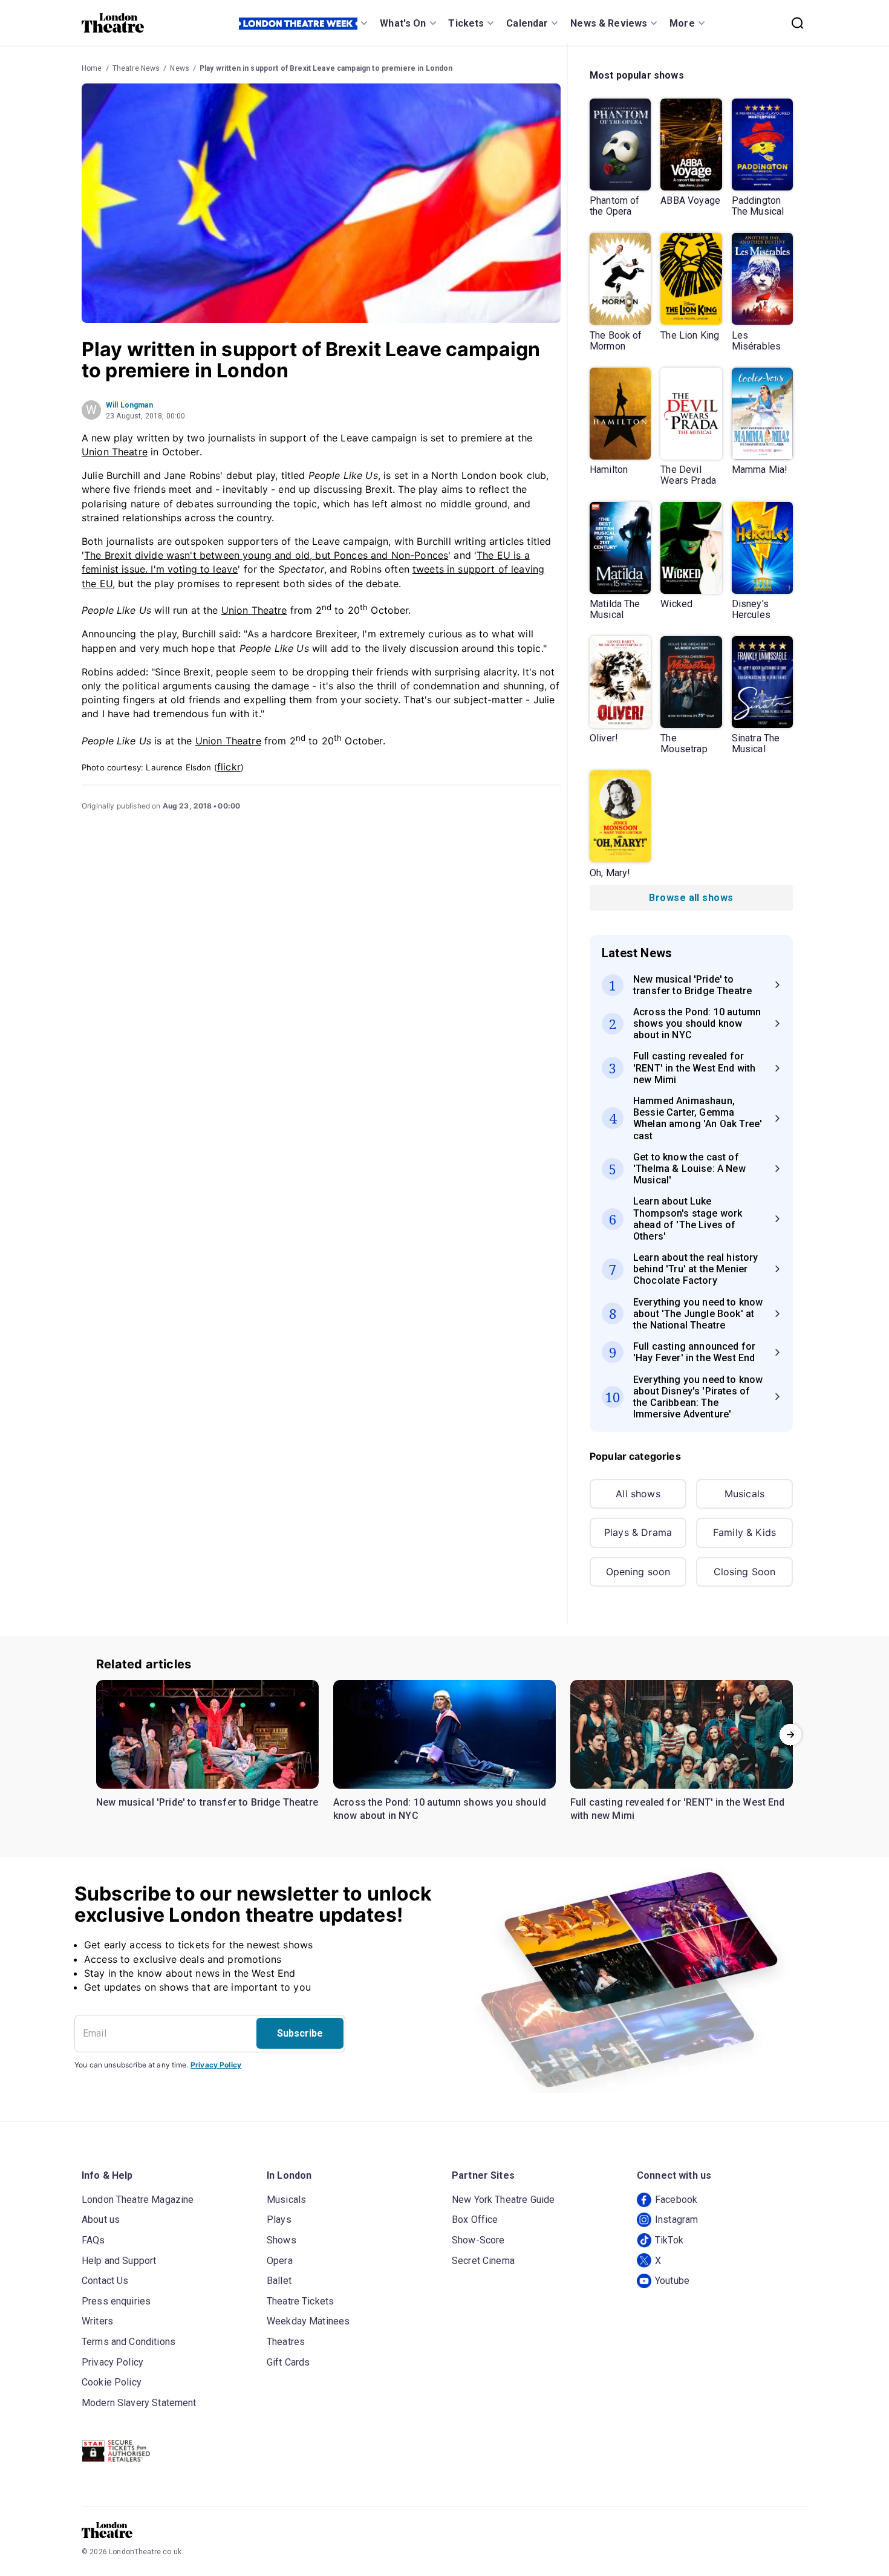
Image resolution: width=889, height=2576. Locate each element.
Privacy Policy (216, 2065)
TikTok (669, 2240)
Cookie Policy (112, 2382)
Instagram (676, 2220)
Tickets (466, 23)
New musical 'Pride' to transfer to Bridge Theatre (207, 1802)
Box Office (475, 2220)
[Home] (113, 23)
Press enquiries (116, 2301)
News (180, 68)
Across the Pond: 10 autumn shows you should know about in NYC (440, 1809)
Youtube (672, 2281)
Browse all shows (691, 898)
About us (101, 2220)
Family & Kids (744, 1532)
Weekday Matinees (308, 2321)
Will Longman (129, 405)
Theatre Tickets (300, 2301)
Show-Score (478, 2240)
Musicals (744, 1494)
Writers (97, 2321)
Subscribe (300, 2033)
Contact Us (105, 2281)
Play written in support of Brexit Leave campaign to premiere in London (326, 68)
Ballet (279, 2281)
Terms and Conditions (129, 2342)
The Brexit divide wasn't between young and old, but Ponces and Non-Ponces (266, 555)
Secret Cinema (483, 2261)
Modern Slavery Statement (139, 2403)
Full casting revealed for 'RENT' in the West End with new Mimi (678, 1809)
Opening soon (638, 1572)
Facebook (676, 2200)
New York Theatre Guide (503, 2200)
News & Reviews (609, 23)
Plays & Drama (638, 1532)
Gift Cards (288, 2362)
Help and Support (119, 2261)
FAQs (93, 2240)
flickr (229, 767)
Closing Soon (745, 1572)
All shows (638, 1494)
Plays (279, 2220)
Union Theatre (115, 452)
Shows (282, 2240)
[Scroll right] (790, 1734)
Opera (280, 2261)
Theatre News (136, 68)
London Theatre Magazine (138, 2200)
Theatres (286, 2342)
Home (92, 68)
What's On (403, 23)
